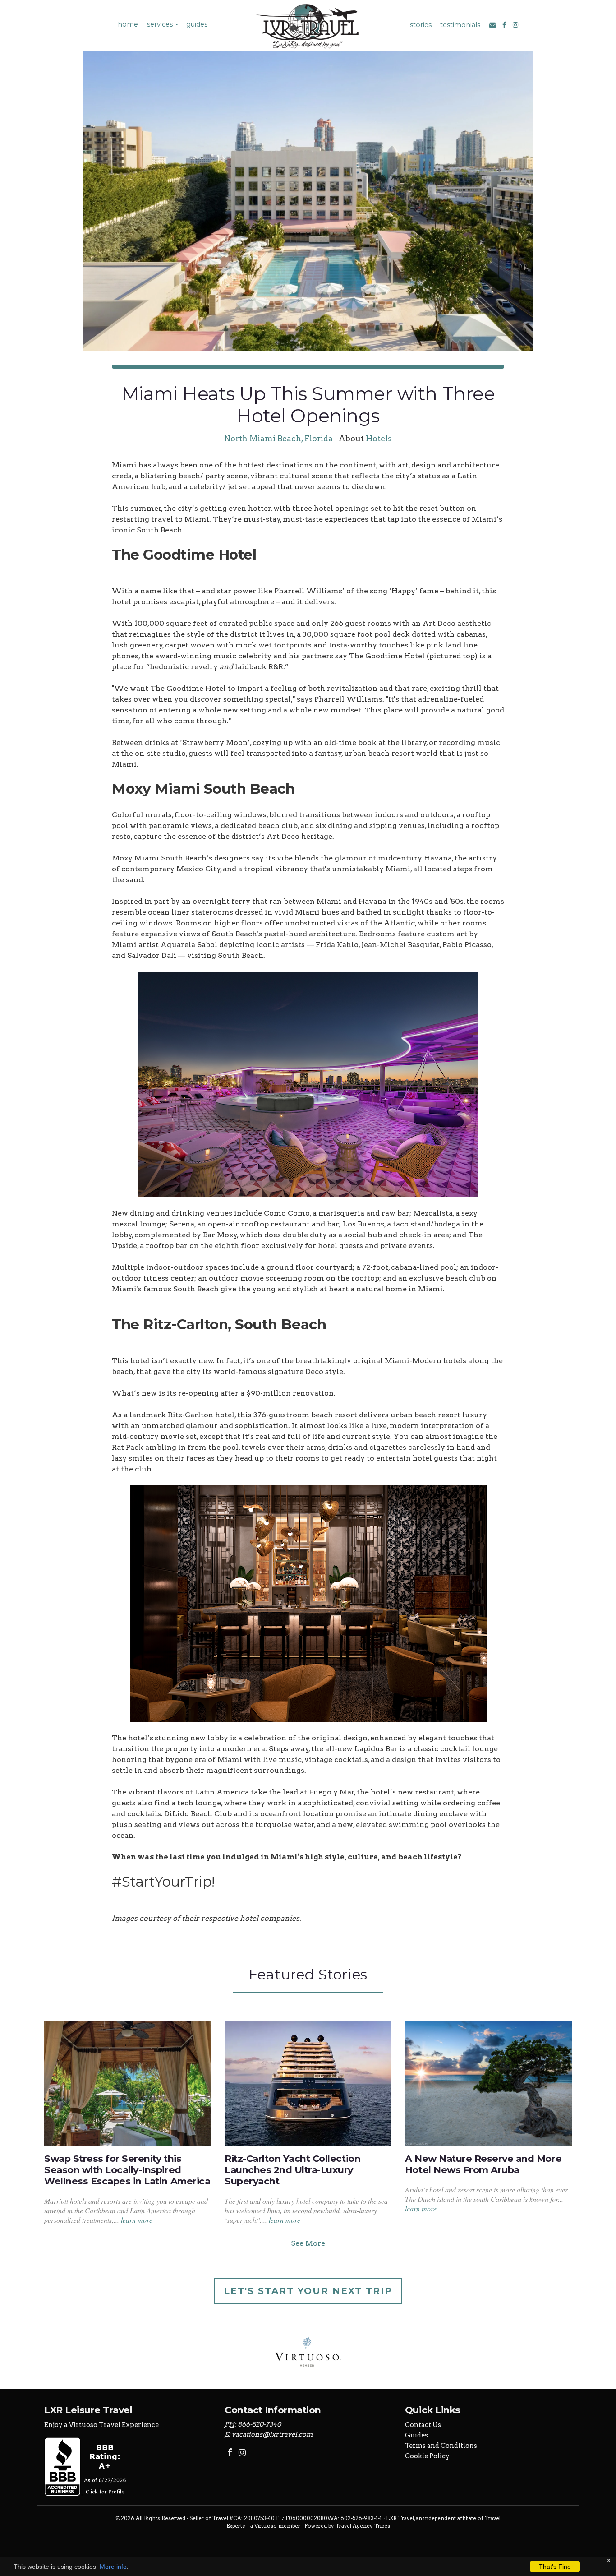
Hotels (379, 438)
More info (113, 2567)
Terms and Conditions (441, 2446)
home (128, 24)
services (160, 24)
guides (197, 24)
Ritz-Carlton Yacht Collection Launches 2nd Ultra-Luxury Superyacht (292, 2170)
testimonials (460, 25)
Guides (416, 2435)
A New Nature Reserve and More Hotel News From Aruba (483, 2164)
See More (308, 2243)
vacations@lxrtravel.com (272, 2434)
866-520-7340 (259, 2424)
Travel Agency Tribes (363, 2526)
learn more (137, 2220)
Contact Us (423, 2425)
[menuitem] (127, 25)
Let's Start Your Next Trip (308, 2291)
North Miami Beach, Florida (278, 438)
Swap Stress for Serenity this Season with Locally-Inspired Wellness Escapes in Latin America (127, 2170)
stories (421, 25)
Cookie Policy (427, 2456)
